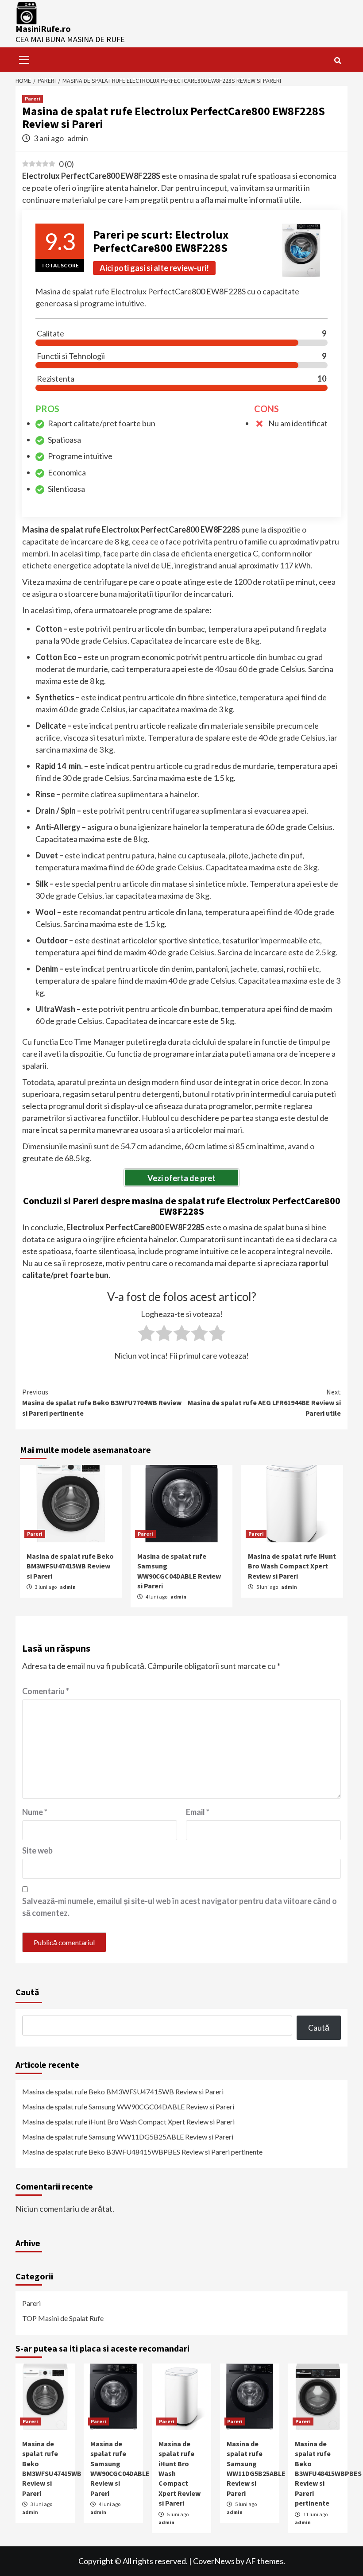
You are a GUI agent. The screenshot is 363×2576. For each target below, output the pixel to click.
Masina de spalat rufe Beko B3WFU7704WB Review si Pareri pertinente (102, 1402)
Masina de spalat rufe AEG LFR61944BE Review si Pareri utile (264, 1402)
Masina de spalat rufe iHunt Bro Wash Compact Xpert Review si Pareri (292, 1566)
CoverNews (214, 2561)
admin (78, 138)
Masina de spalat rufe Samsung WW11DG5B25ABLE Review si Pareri (128, 2137)
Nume (35, 1812)
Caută (27, 1992)
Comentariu (46, 1691)
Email (198, 1812)
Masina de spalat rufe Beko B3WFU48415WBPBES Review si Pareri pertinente (142, 2152)
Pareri (33, 98)
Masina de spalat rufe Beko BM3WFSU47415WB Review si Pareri (70, 1566)
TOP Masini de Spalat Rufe (63, 2318)
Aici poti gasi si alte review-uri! (154, 268)
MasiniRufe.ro (43, 29)
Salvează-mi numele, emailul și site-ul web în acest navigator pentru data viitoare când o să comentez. (180, 1907)
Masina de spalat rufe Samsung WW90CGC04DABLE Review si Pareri (128, 2107)
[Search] (338, 61)
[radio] (146, 1335)
